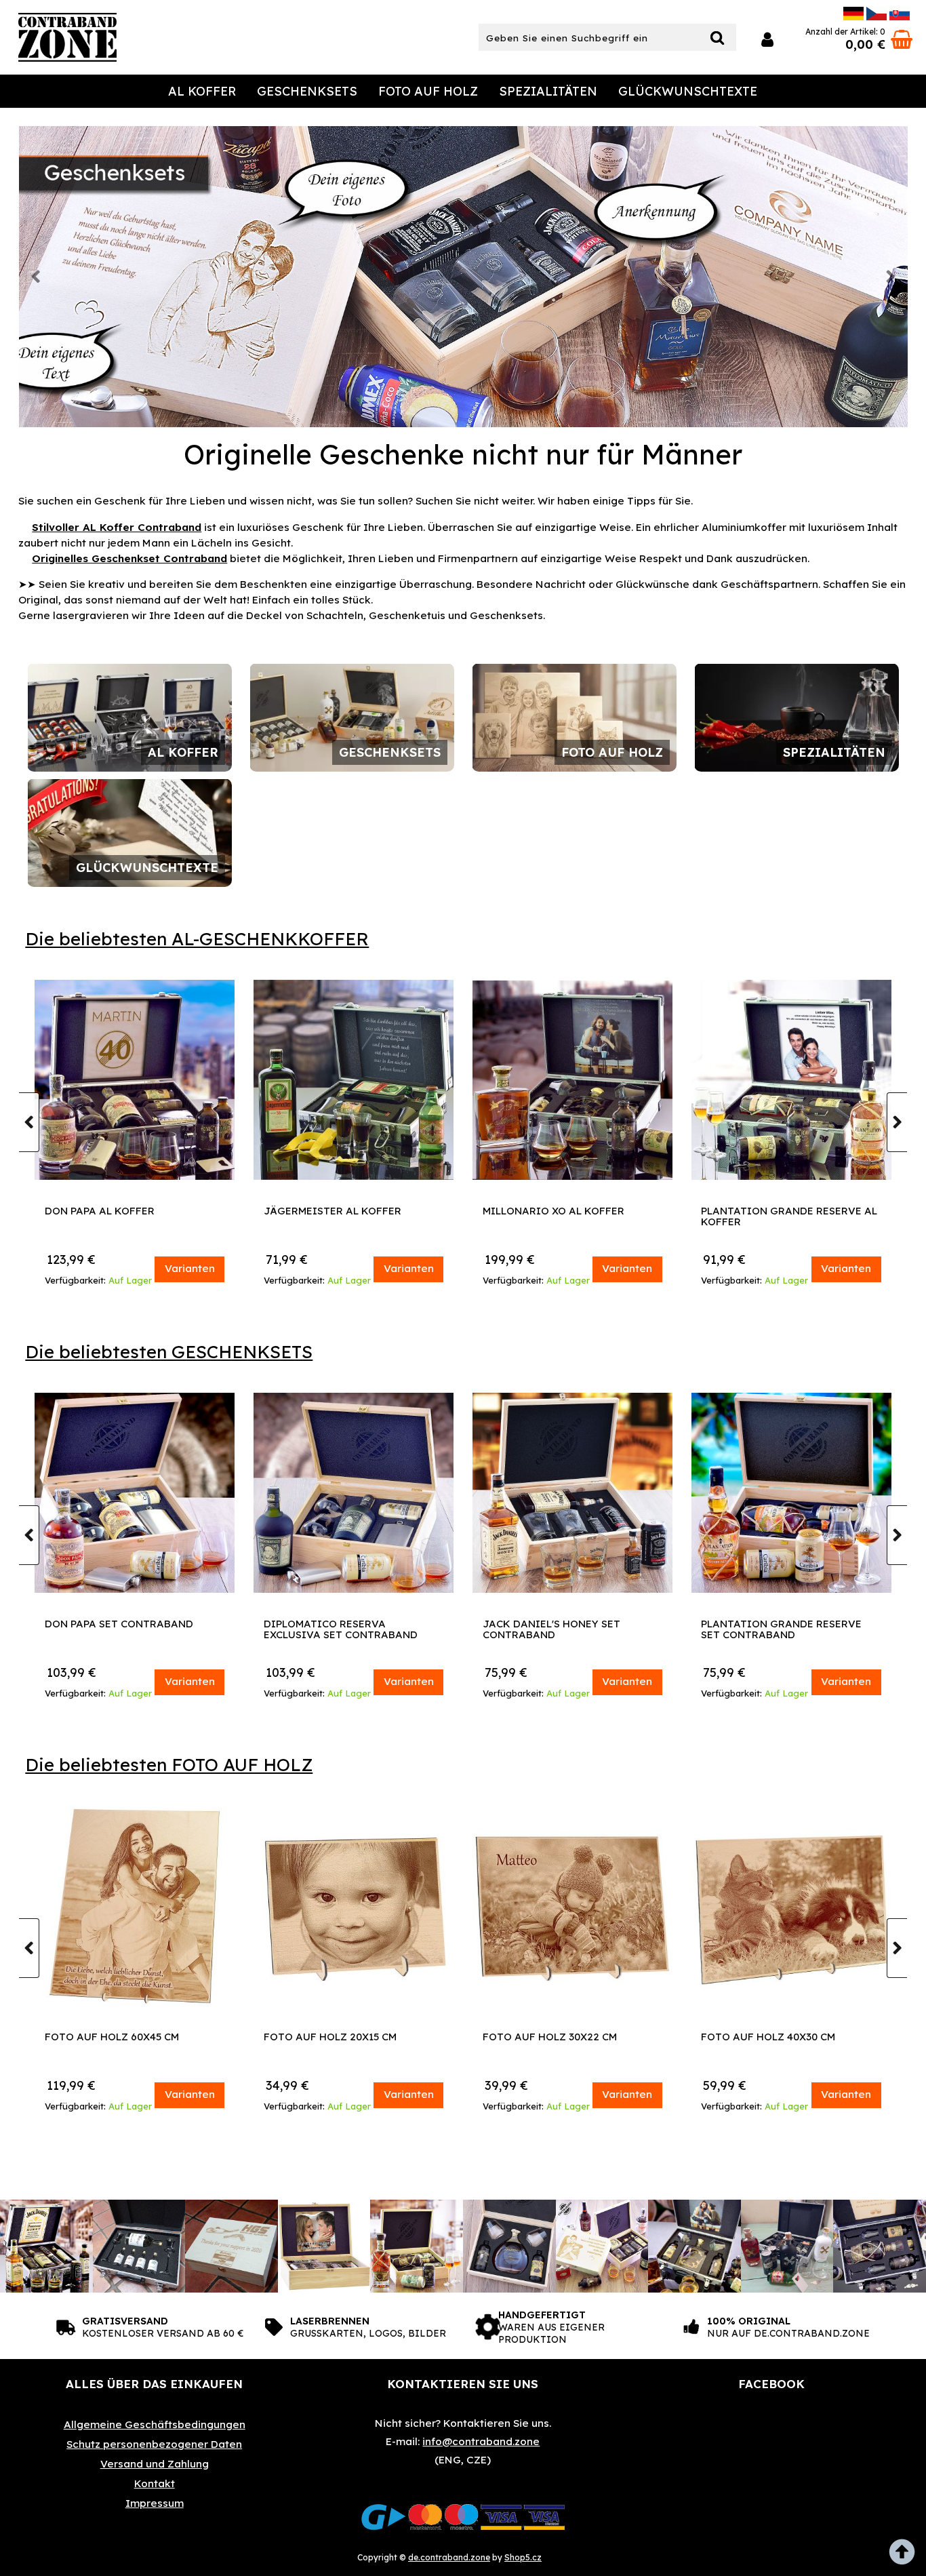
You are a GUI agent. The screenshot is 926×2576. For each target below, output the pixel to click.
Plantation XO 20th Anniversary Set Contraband (130, 1630)
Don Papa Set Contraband (338, 1624)
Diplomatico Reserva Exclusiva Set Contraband (560, 1630)
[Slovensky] (900, 17)
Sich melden (767, 40)
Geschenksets (307, 91)
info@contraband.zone (481, 2441)
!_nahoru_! (906, 2556)
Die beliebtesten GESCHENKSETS (169, 1352)
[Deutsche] (853, 17)
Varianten (190, 1268)
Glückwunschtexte (688, 91)
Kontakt (155, 2483)
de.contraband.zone (449, 2557)
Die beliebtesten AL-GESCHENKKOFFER (197, 939)
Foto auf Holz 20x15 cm (545, 2037)
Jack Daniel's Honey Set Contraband (770, 1630)
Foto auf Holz (428, 91)
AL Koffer (202, 91)
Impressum (155, 2503)
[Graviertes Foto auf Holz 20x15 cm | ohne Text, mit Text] (568, 1906)
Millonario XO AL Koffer (772, 1211)
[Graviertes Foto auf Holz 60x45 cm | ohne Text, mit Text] (349, 1906)
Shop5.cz (523, 2557)
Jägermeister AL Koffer (551, 1211)
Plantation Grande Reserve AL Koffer (133, 1217)
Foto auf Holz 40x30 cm (108, 2037)
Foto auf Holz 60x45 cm (327, 2037)
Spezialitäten (548, 91)
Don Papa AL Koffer (319, 1211)
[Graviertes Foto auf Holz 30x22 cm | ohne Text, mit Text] (787, 1906)
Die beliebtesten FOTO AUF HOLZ (169, 1765)
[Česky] (877, 17)
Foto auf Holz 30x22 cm (765, 2037)
